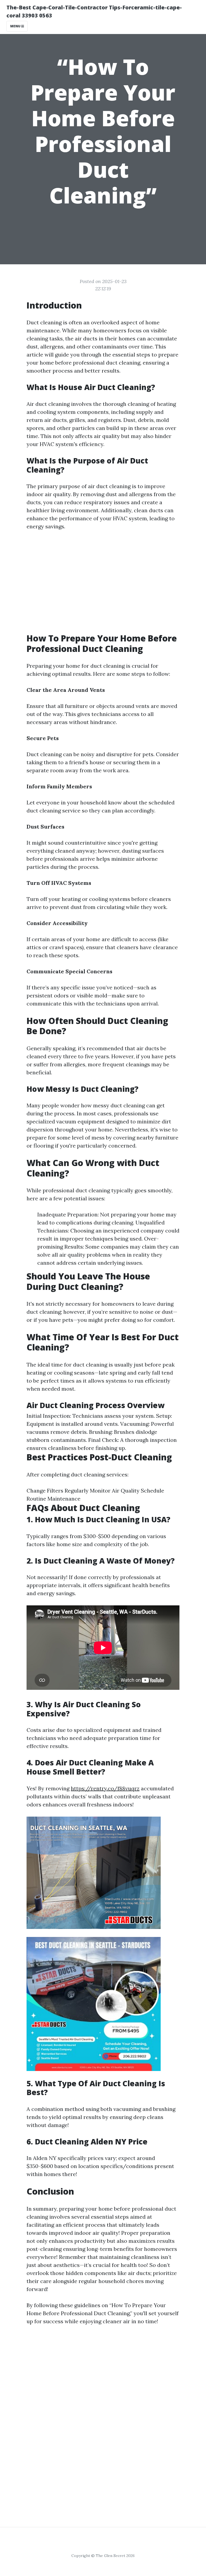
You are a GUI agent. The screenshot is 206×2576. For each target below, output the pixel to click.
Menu (16, 26)
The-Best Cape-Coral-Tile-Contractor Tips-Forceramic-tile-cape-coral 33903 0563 (94, 11)
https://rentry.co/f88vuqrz (105, 1788)
